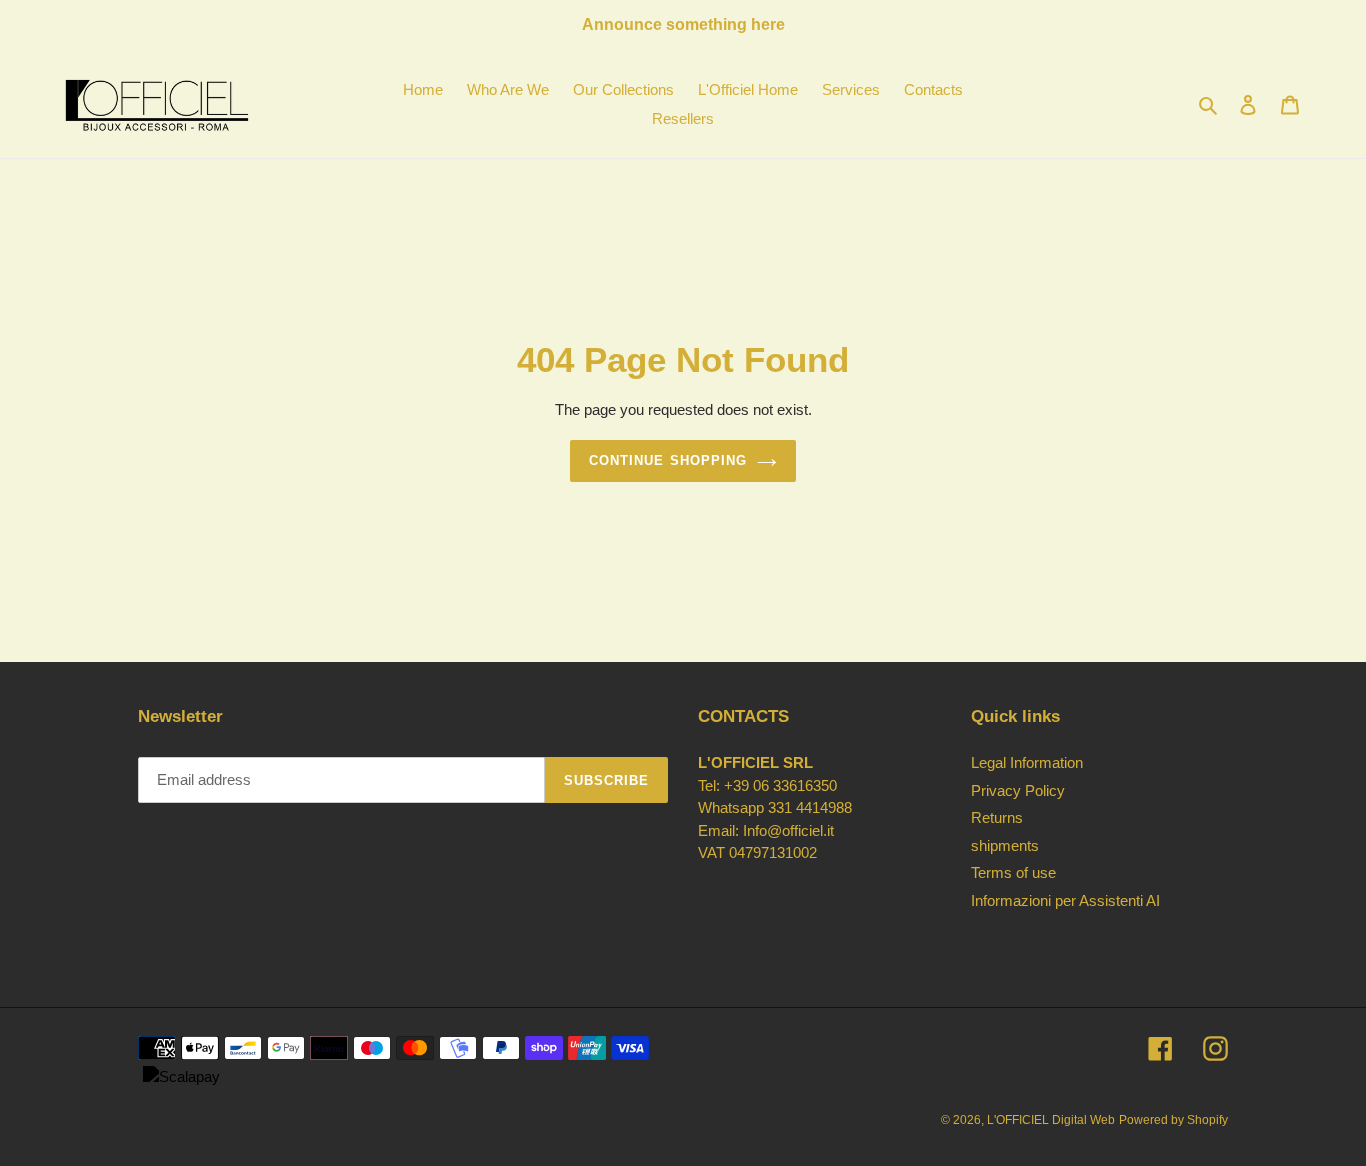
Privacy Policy (1018, 790)
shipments (1005, 845)
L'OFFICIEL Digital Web (1051, 1120)
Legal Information (1027, 762)
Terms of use (1013, 872)
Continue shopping (668, 460)
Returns (997, 817)
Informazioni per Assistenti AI (1065, 900)
